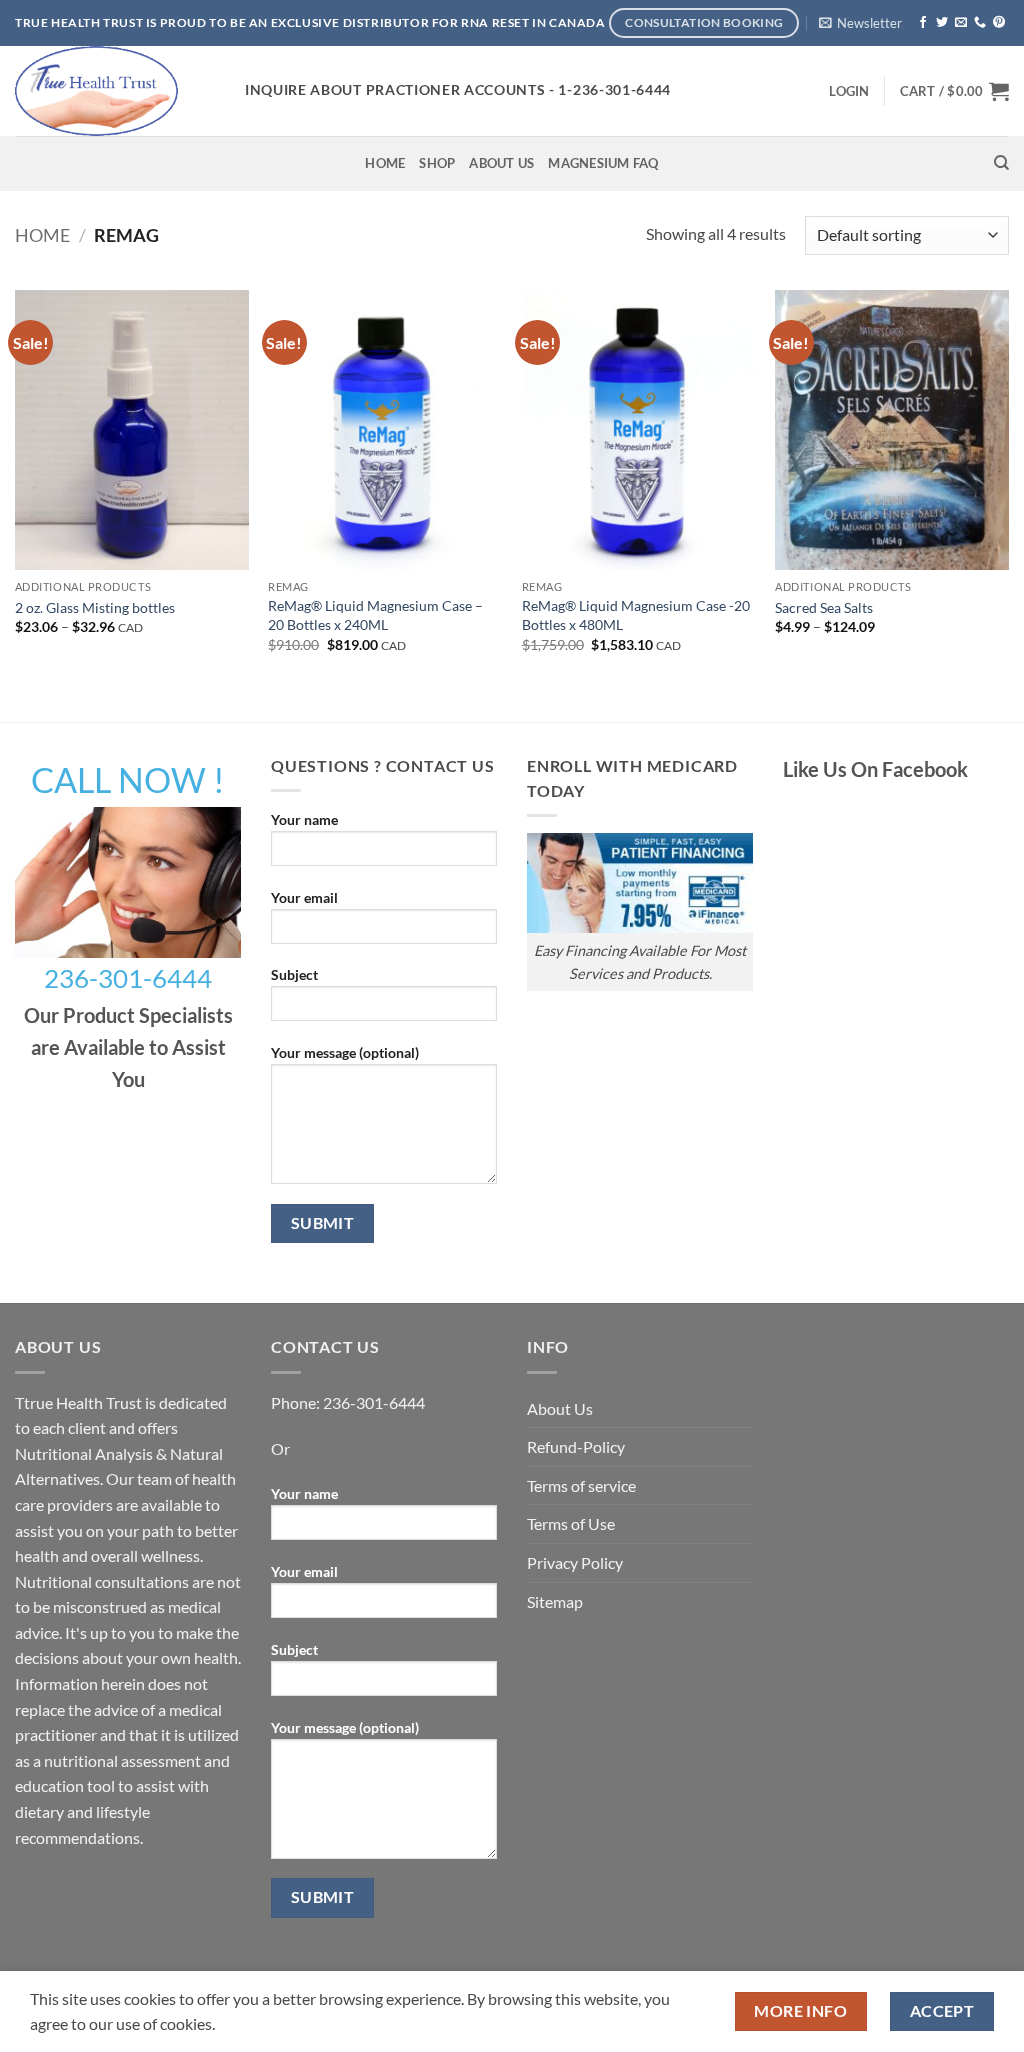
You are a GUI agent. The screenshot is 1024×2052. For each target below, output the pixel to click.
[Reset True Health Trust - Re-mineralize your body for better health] (115, 91)
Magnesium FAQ (603, 163)
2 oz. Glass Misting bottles (95, 607)
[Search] (1001, 163)
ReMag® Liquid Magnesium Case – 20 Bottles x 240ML (375, 615)
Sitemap (555, 1601)
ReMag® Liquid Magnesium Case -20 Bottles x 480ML (636, 615)
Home (385, 163)
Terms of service (581, 1485)
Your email (304, 897)
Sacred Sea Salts (824, 607)
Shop (437, 163)
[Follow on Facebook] (923, 23)
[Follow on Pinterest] (999, 23)
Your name (304, 819)
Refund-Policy (576, 1446)
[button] (860, 23)
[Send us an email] (961, 23)
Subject (294, 974)
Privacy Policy (575, 1562)
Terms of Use (571, 1523)
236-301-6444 (374, 1402)
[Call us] (980, 23)
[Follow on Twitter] (942, 23)
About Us (501, 163)
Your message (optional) (345, 1052)
